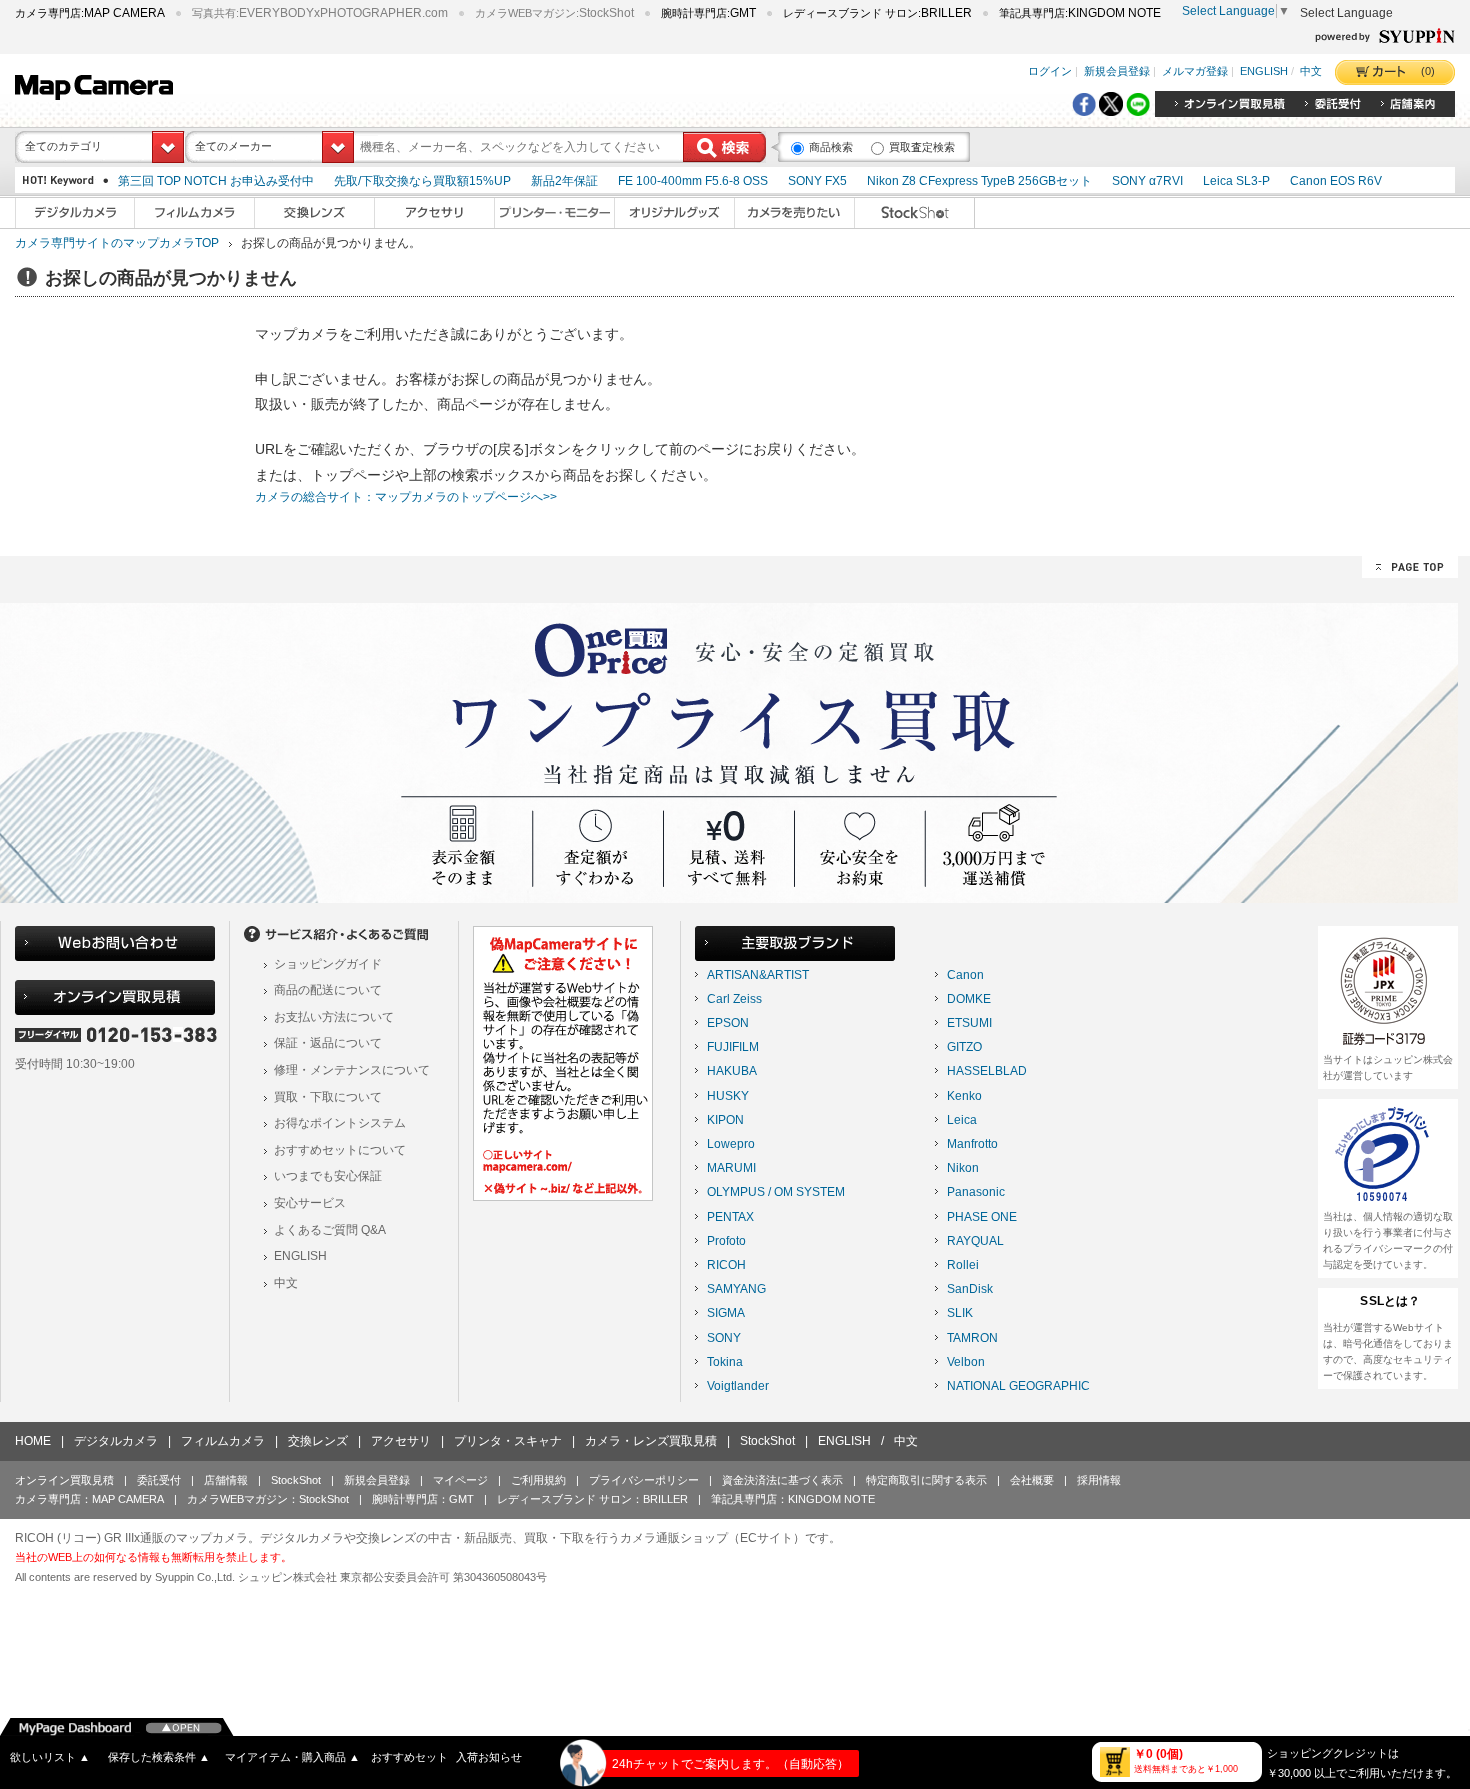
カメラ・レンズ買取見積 (651, 1441)
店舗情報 (226, 1480)
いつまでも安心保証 (328, 1176)
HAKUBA (732, 1071)
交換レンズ (318, 1441)
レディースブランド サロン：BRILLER (592, 1499)
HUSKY (728, 1096)
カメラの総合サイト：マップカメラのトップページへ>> (406, 497)
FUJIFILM (733, 1047)
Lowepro (731, 1144)
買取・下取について (328, 1097)
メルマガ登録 (1195, 72)
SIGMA (726, 1313)
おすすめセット (409, 1757)
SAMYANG (736, 1289)
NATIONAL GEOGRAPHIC (1018, 1386)
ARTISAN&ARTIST (758, 975)
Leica (962, 1120)
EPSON (728, 1023)
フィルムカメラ (223, 1441)
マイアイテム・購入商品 (292, 1757)
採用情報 (1099, 1480)
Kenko (964, 1096)
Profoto (726, 1241)
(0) (1428, 71)
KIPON (725, 1120)
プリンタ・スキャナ (508, 1441)
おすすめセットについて (340, 1150)
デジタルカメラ (116, 1441)
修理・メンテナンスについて (352, 1070)
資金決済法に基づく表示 (782, 1480)
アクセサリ (401, 1441)
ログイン (1050, 72)
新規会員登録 (1117, 72)
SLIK (960, 1313)
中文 (1311, 72)
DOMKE (969, 999)
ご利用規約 (538, 1480)
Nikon (963, 1168)
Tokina (725, 1362)
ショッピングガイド (328, 964)
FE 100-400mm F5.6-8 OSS (693, 181)
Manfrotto (972, 1144)
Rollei (963, 1265)
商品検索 (831, 147)
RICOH (726, 1265)
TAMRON (972, 1338)
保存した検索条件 (159, 1757)
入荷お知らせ (489, 1757)
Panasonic (976, 1192)
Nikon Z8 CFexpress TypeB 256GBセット (979, 181)
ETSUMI (969, 1023)
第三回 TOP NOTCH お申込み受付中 (216, 181)
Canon (965, 975)
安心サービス (310, 1203)
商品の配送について (328, 990)
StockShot (767, 1441)
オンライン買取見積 (64, 1480)
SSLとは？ (1390, 1301)
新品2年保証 (564, 181)
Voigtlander (738, 1386)
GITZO (964, 1047)
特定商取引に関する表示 (926, 1480)
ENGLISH (1264, 72)
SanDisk (970, 1289)
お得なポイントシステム (340, 1123)
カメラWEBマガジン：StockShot (268, 1499)
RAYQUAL (975, 1241)
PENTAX (730, 1217)
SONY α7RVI (1147, 181)
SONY (724, 1338)
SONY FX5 (817, 181)
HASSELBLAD (987, 1071)
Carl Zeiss (734, 999)
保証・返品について (328, 1043)
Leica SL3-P (1236, 181)
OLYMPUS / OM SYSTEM (776, 1192)
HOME (33, 1441)
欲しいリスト (50, 1757)
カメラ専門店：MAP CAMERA (89, 1499)
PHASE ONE (982, 1217)
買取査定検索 (922, 147)
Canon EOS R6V (1336, 181)
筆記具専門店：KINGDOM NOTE (793, 1499)
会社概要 (1032, 1480)
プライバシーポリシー (644, 1480)
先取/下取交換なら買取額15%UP (422, 181)
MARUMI (731, 1168)
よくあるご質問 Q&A (330, 1230)
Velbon (966, 1362)
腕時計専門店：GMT (423, 1499)
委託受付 (159, 1480)
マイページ (460, 1480)
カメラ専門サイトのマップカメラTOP (117, 243)
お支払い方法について (334, 1017)
